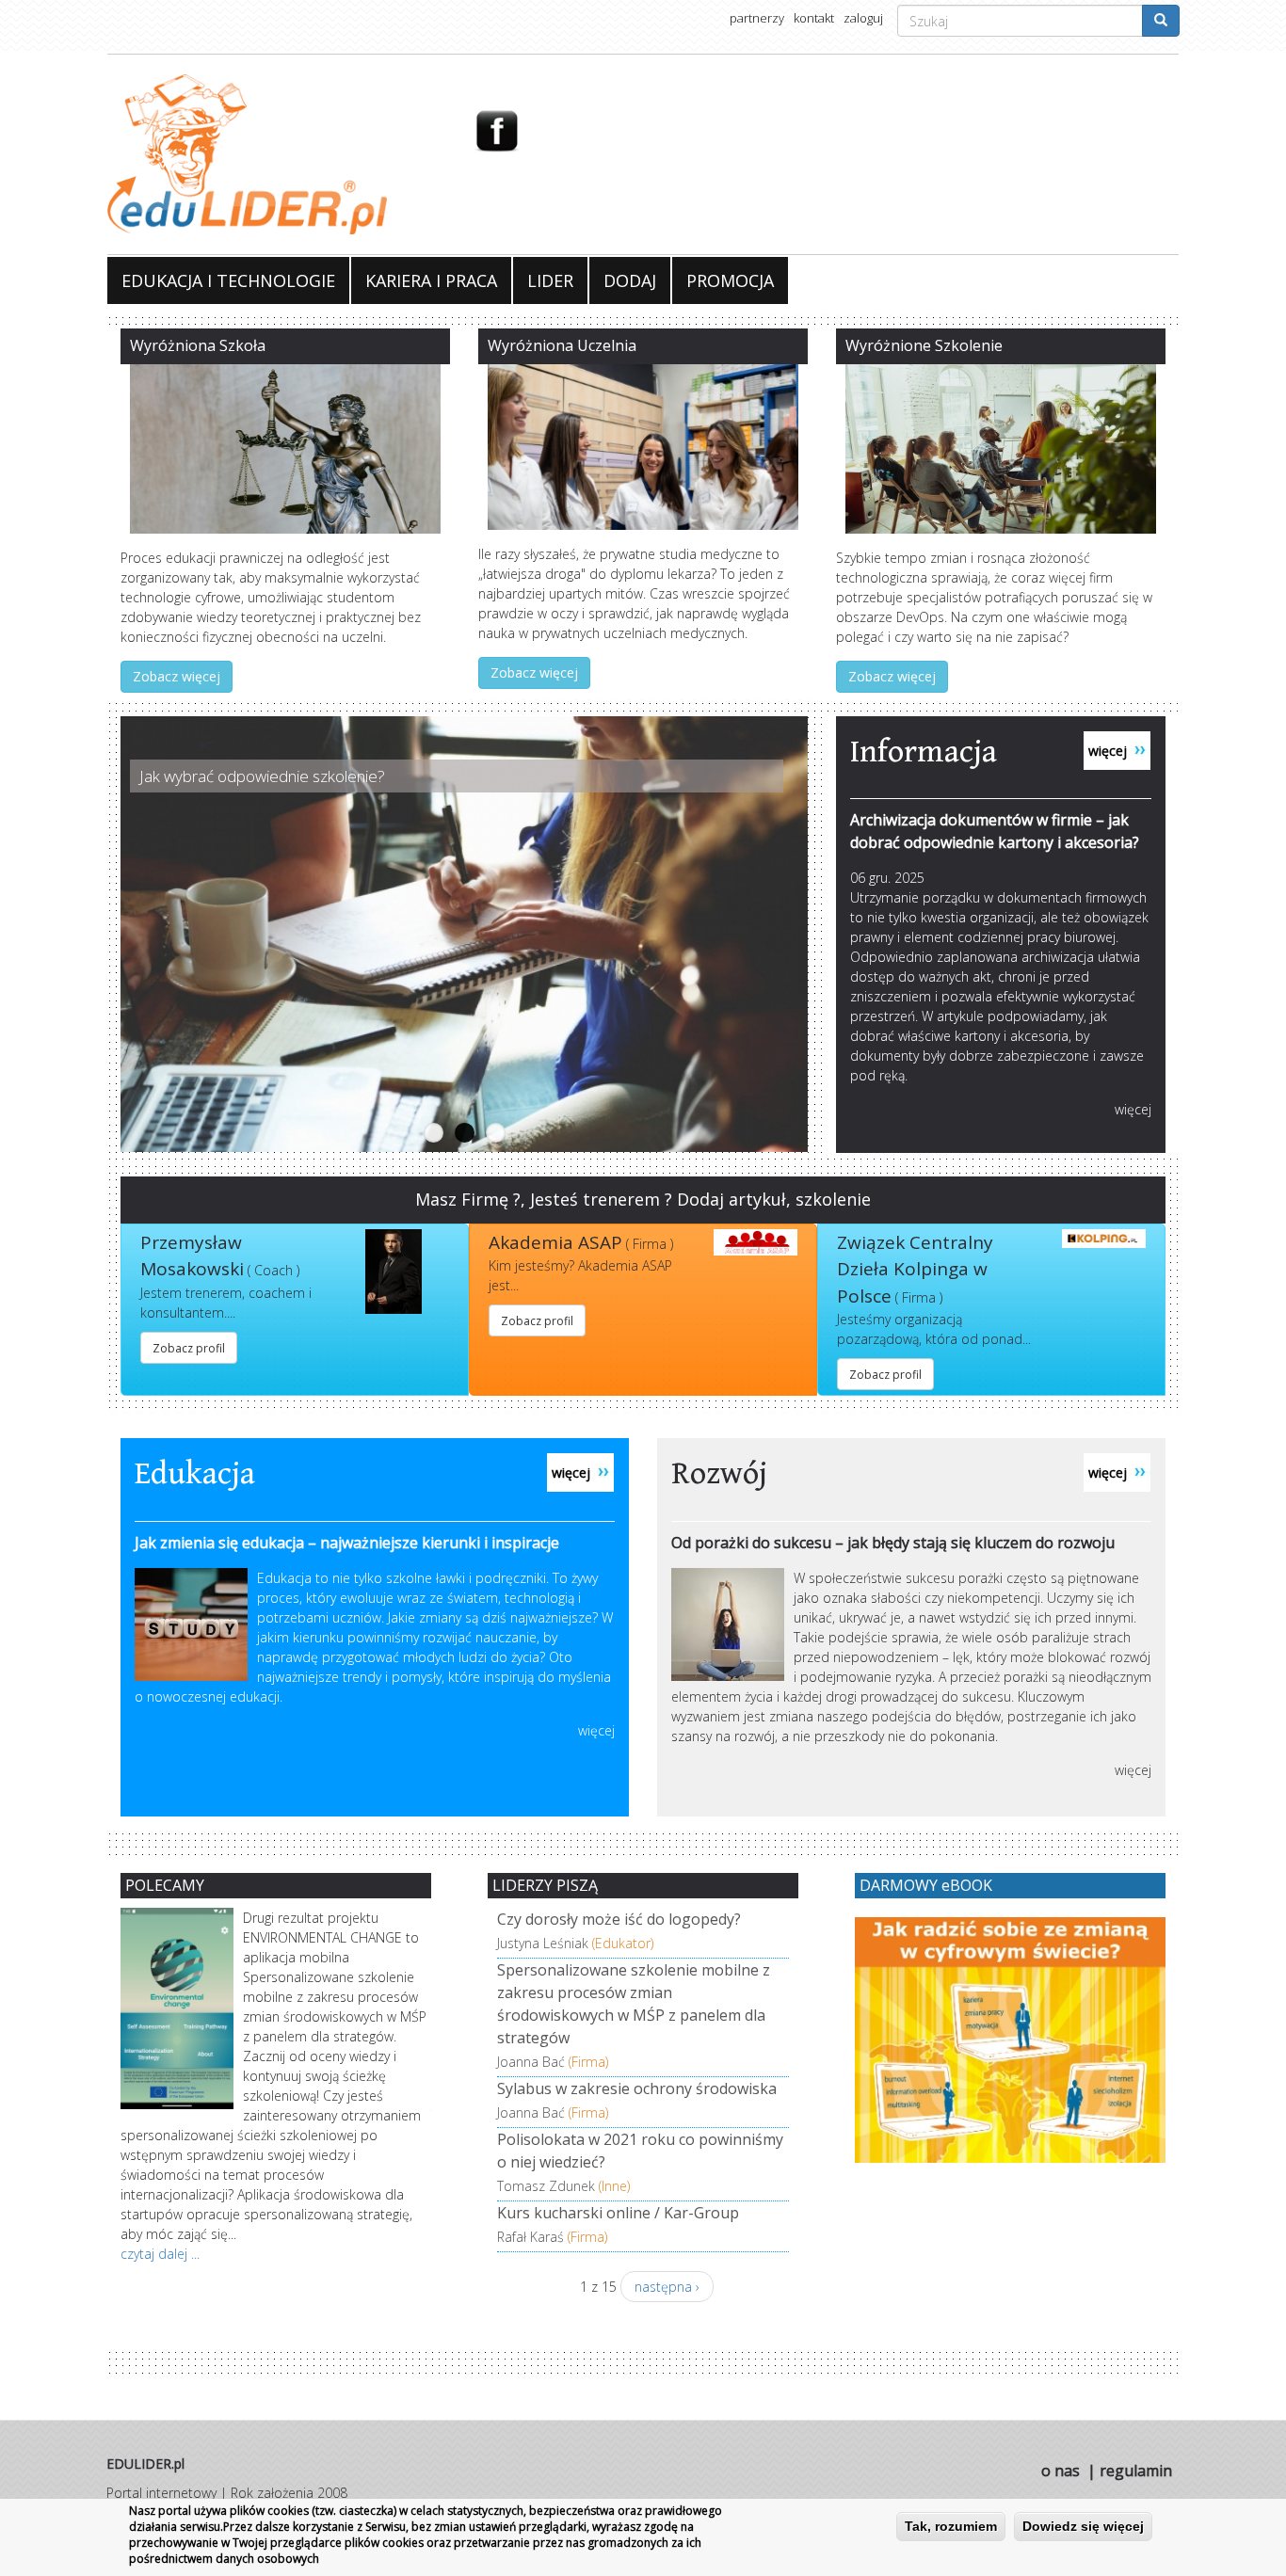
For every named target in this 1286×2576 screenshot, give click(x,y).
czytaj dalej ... (160, 2254)
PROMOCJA (730, 280)
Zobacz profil (189, 1348)
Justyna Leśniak (543, 1943)
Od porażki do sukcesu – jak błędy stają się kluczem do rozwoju (893, 1543)
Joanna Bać (531, 2062)
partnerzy (757, 18)
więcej (1133, 1109)
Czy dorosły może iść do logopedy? (619, 1919)
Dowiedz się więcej (1083, 2526)
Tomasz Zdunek (546, 2186)
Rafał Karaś (530, 2237)
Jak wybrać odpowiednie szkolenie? (262, 776)
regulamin (1136, 2471)
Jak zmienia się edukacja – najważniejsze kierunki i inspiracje (347, 1543)
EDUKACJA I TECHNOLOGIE (228, 280)
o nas (1061, 2471)
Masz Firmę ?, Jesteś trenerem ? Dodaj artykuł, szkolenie (643, 1199)
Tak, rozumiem (951, 2526)
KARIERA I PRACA (431, 280)
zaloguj (863, 18)
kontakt (814, 18)
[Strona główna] (276, 154)
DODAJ (630, 280)
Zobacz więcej (177, 676)
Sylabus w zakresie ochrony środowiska (637, 2088)
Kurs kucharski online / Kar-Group (618, 2213)
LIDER (550, 280)
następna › (667, 2287)
